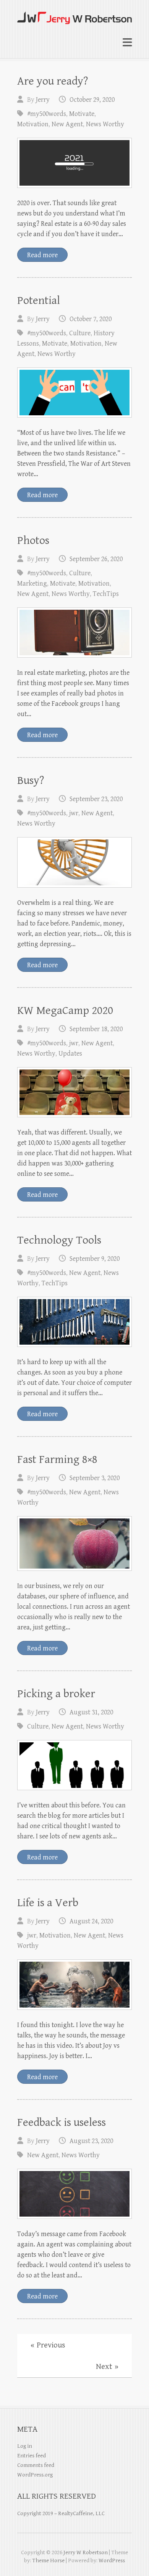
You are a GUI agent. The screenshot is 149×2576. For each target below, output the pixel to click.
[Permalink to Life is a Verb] (74, 1984)
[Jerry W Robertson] (74, 15)
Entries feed (32, 2456)
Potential (39, 300)
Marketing (32, 584)
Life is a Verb (48, 1903)
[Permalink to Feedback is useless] (74, 2194)
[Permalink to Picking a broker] (74, 1765)
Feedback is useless (62, 2122)
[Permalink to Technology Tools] (74, 1322)
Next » (107, 2367)
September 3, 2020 (95, 1478)
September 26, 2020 (96, 559)
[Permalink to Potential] (74, 393)
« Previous (48, 2345)
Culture (80, 333)
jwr (74, 813)
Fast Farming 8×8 (57, 1459)
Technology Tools (59, 1240)
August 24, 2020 (91, 1921)
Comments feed (36, 2465)
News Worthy (105, 124)
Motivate (82, 114)
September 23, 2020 (96, 799)
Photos (33, 540)
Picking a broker (56, 1694)
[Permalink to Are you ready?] (74, 163)
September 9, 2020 (95, 1259)
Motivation (33, 124)
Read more (42, 255)
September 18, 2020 (96, 1029)
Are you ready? (53, 81)
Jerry (43, 100)
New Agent (67, 124)
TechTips (106, 594)
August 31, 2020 (91, 1712)
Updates (70, 1054)
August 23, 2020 (91, 2141)
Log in (25, 2446)
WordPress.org (35, 2475)
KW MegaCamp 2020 (65, 1010)
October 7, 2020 (91, 319)
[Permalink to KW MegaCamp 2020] (74, 1092)
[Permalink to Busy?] (74, 862)
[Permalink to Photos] (74, 633)
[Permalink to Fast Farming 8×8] (74, 1543)
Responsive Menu (127, 43)
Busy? (31, 780)
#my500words (47, 114)
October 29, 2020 (92, 100)
